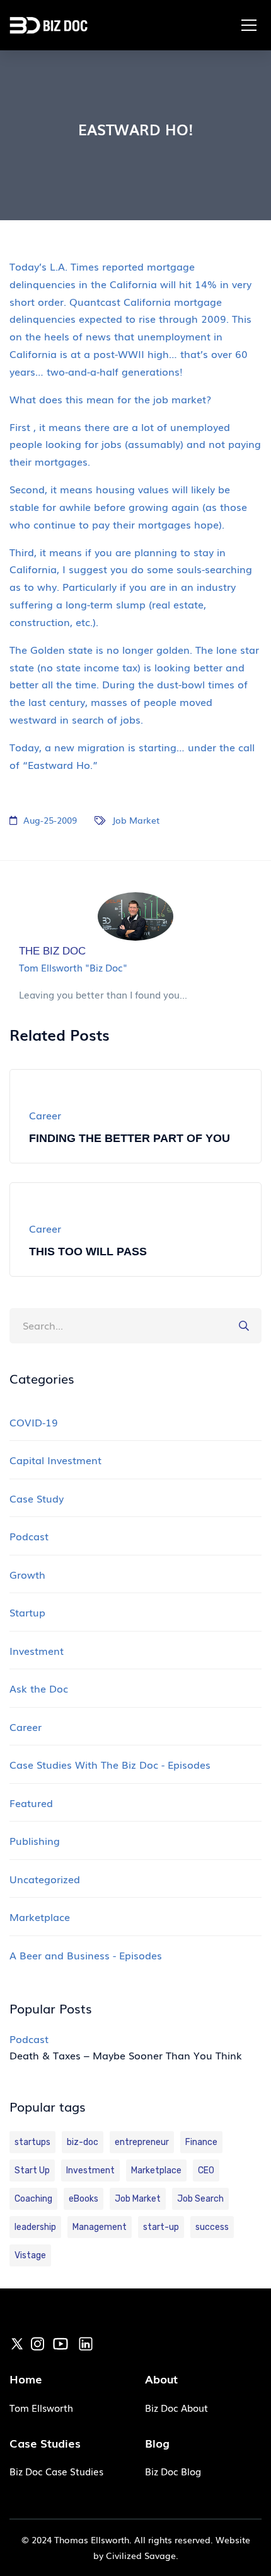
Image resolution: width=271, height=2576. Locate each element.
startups (32, 2142)
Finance (201, 2142)
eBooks (84, 2199)
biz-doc (83, 2142)
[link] (17, 2343)
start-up (161, 2227)
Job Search (200, 2199)
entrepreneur (142, 2142)
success (212, 2227)
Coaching (33, 2199)
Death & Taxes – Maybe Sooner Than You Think (126, 2055)
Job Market (136, 820)
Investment (90, 2170)
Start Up (32, 2170)
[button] (249, 25)
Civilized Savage (141, 2555)
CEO (206, 2170)
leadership (35, 2227)
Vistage (30, 2255)
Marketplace (156, 2170)
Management (100, 2227)
